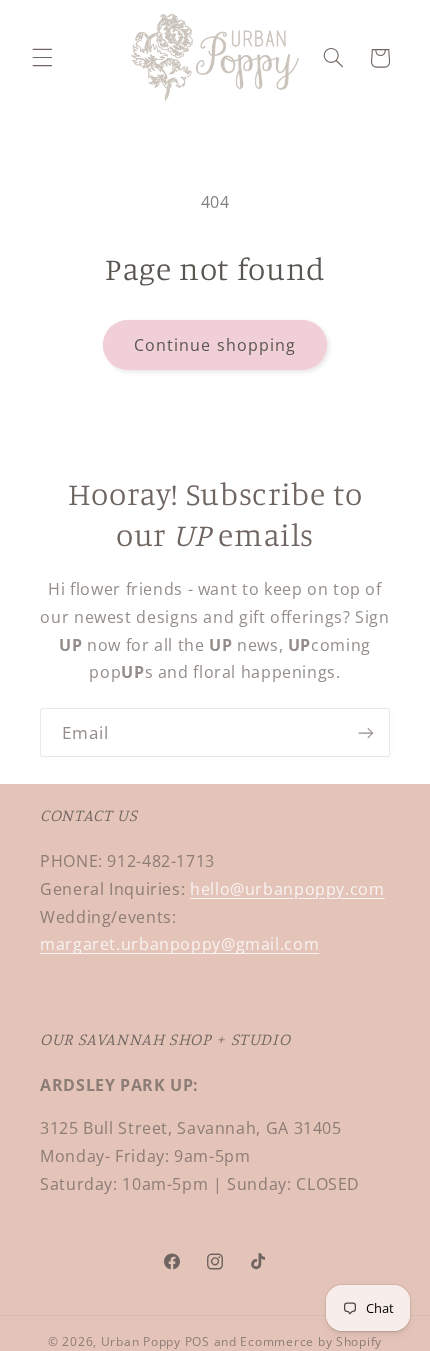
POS (197, 1341)
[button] (42, 58)
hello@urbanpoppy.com (287, 889)
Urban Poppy (141, 1341)
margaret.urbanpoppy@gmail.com (179, 944)
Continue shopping (215, 345)
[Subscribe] (366, 732)
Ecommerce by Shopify (311, 1341)
